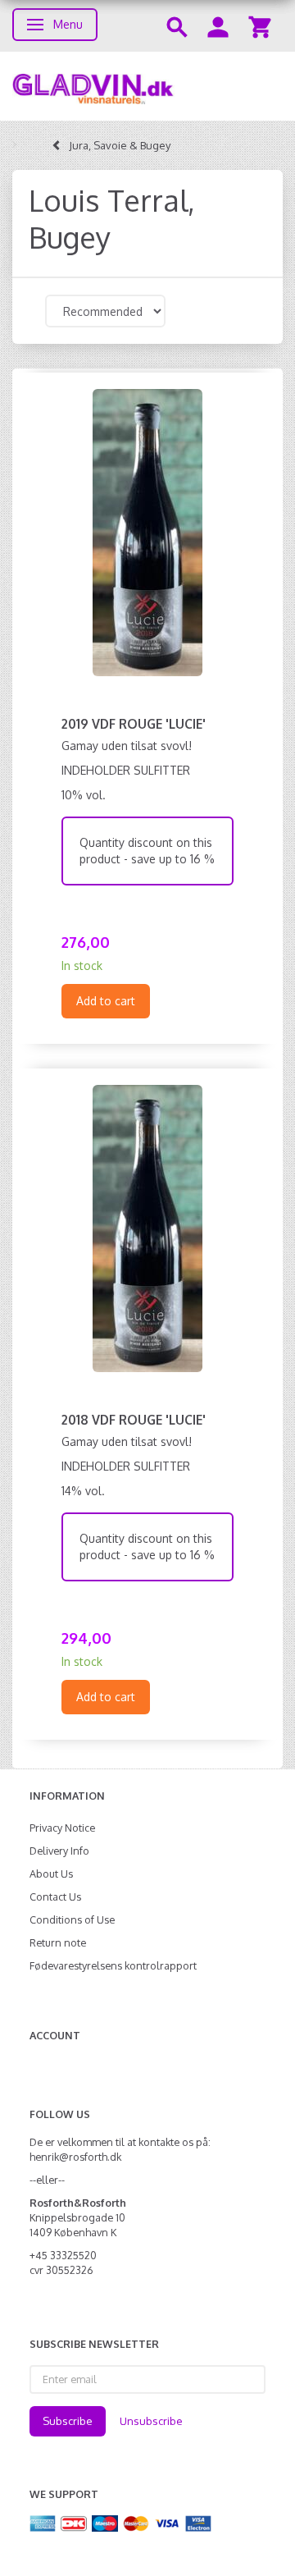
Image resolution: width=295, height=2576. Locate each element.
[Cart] (260, 26)
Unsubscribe (151, 2421)
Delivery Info (59, 1851)
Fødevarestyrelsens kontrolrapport (113, 1965)
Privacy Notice (62, 1828)
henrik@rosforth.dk (75, 2157)
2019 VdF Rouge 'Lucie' (134, 724)
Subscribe (68, 2421)
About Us (51, 1874)
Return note (58, 1942)
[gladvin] (147, 86)
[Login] (218, 26)
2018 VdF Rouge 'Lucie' (134, 1420)
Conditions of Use (72, 1919)
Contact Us (55, 1897)
